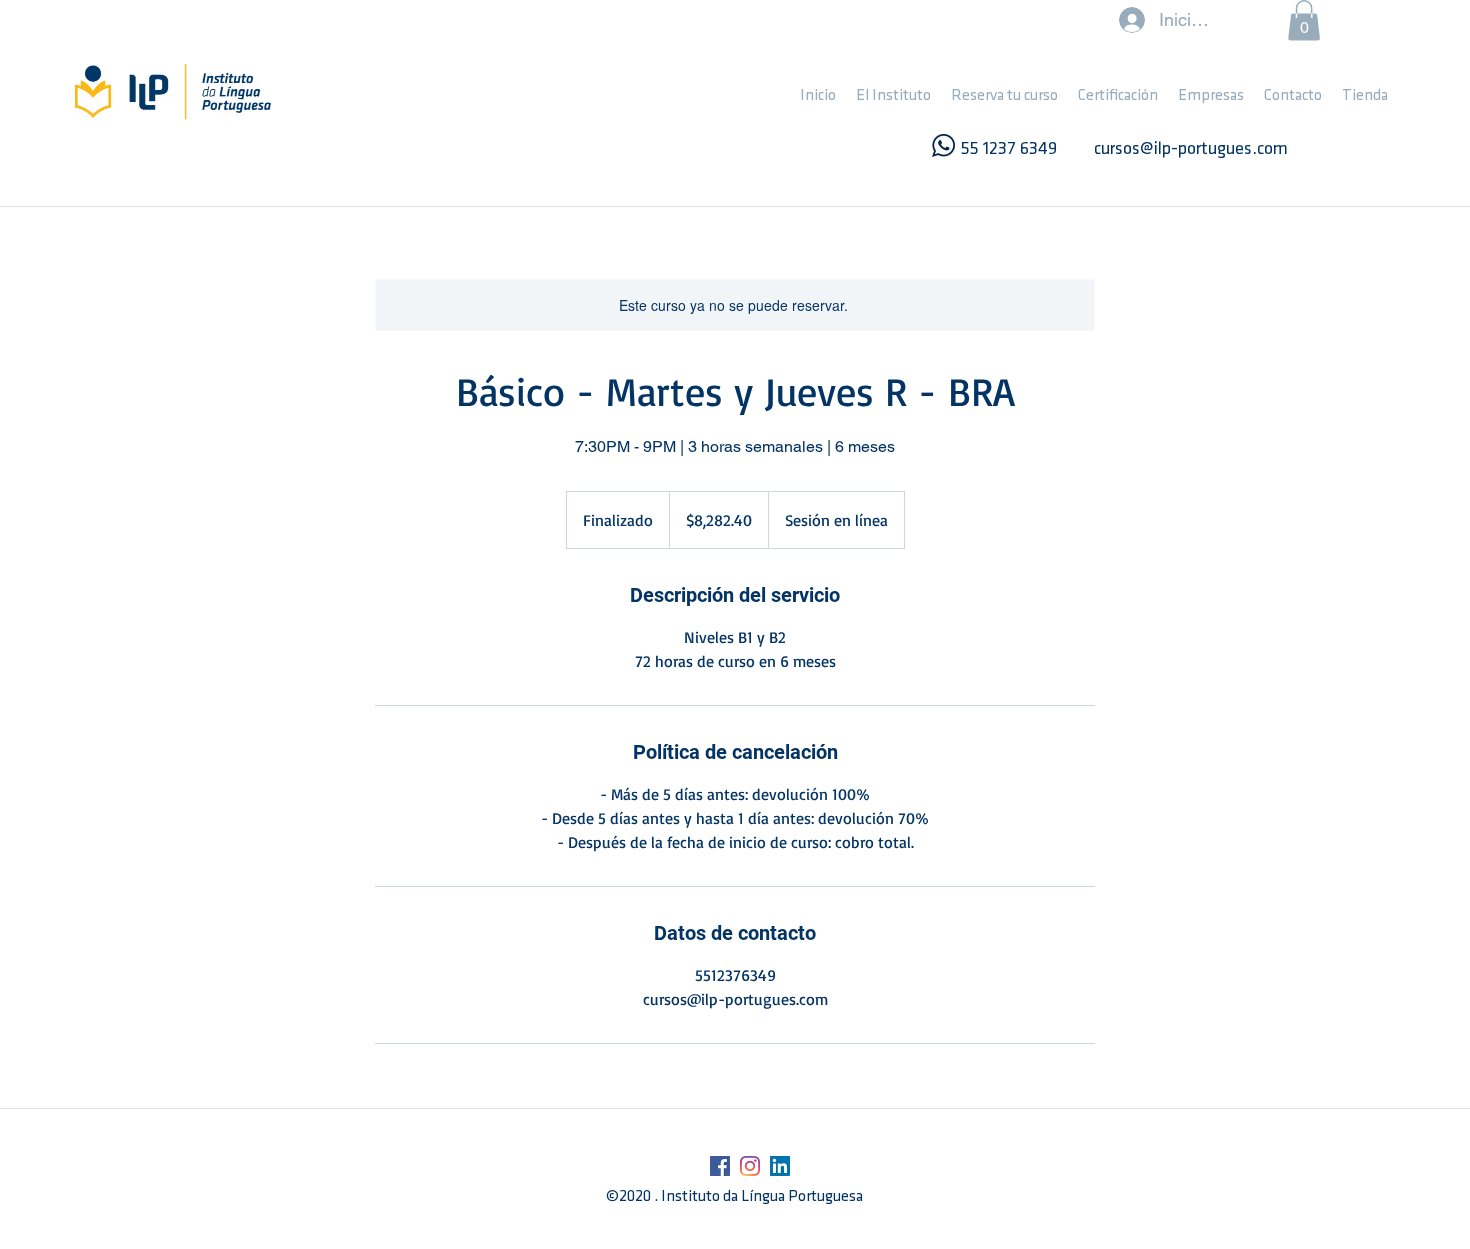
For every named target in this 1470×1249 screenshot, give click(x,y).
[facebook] (720, 1166)
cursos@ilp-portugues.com (1191, 150)
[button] (893, 96)
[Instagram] (750, 1166)
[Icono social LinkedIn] (780, 1166)
